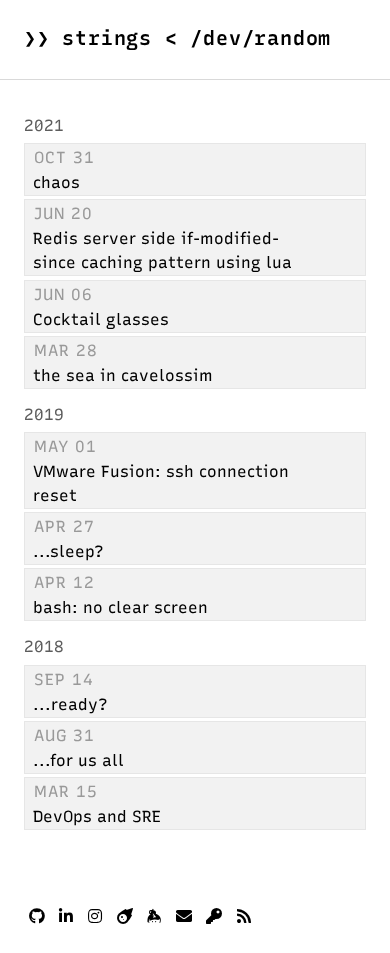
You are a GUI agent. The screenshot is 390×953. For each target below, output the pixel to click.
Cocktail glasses (101, 319)
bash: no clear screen (120, 607)
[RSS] (244, 917)
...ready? (70, 704)
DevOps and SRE (97, 816)
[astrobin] (125, 917)
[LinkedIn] (66, 917)
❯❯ (177, 38)
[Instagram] (95, 917)
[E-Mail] (184, 917)
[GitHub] (37, 917)
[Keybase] (154, 917)
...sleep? (68, 551)
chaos (56, 182)
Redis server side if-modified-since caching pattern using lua (162, 250)
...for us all (78, 760)
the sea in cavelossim (123, 375)
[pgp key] (214, 917)
